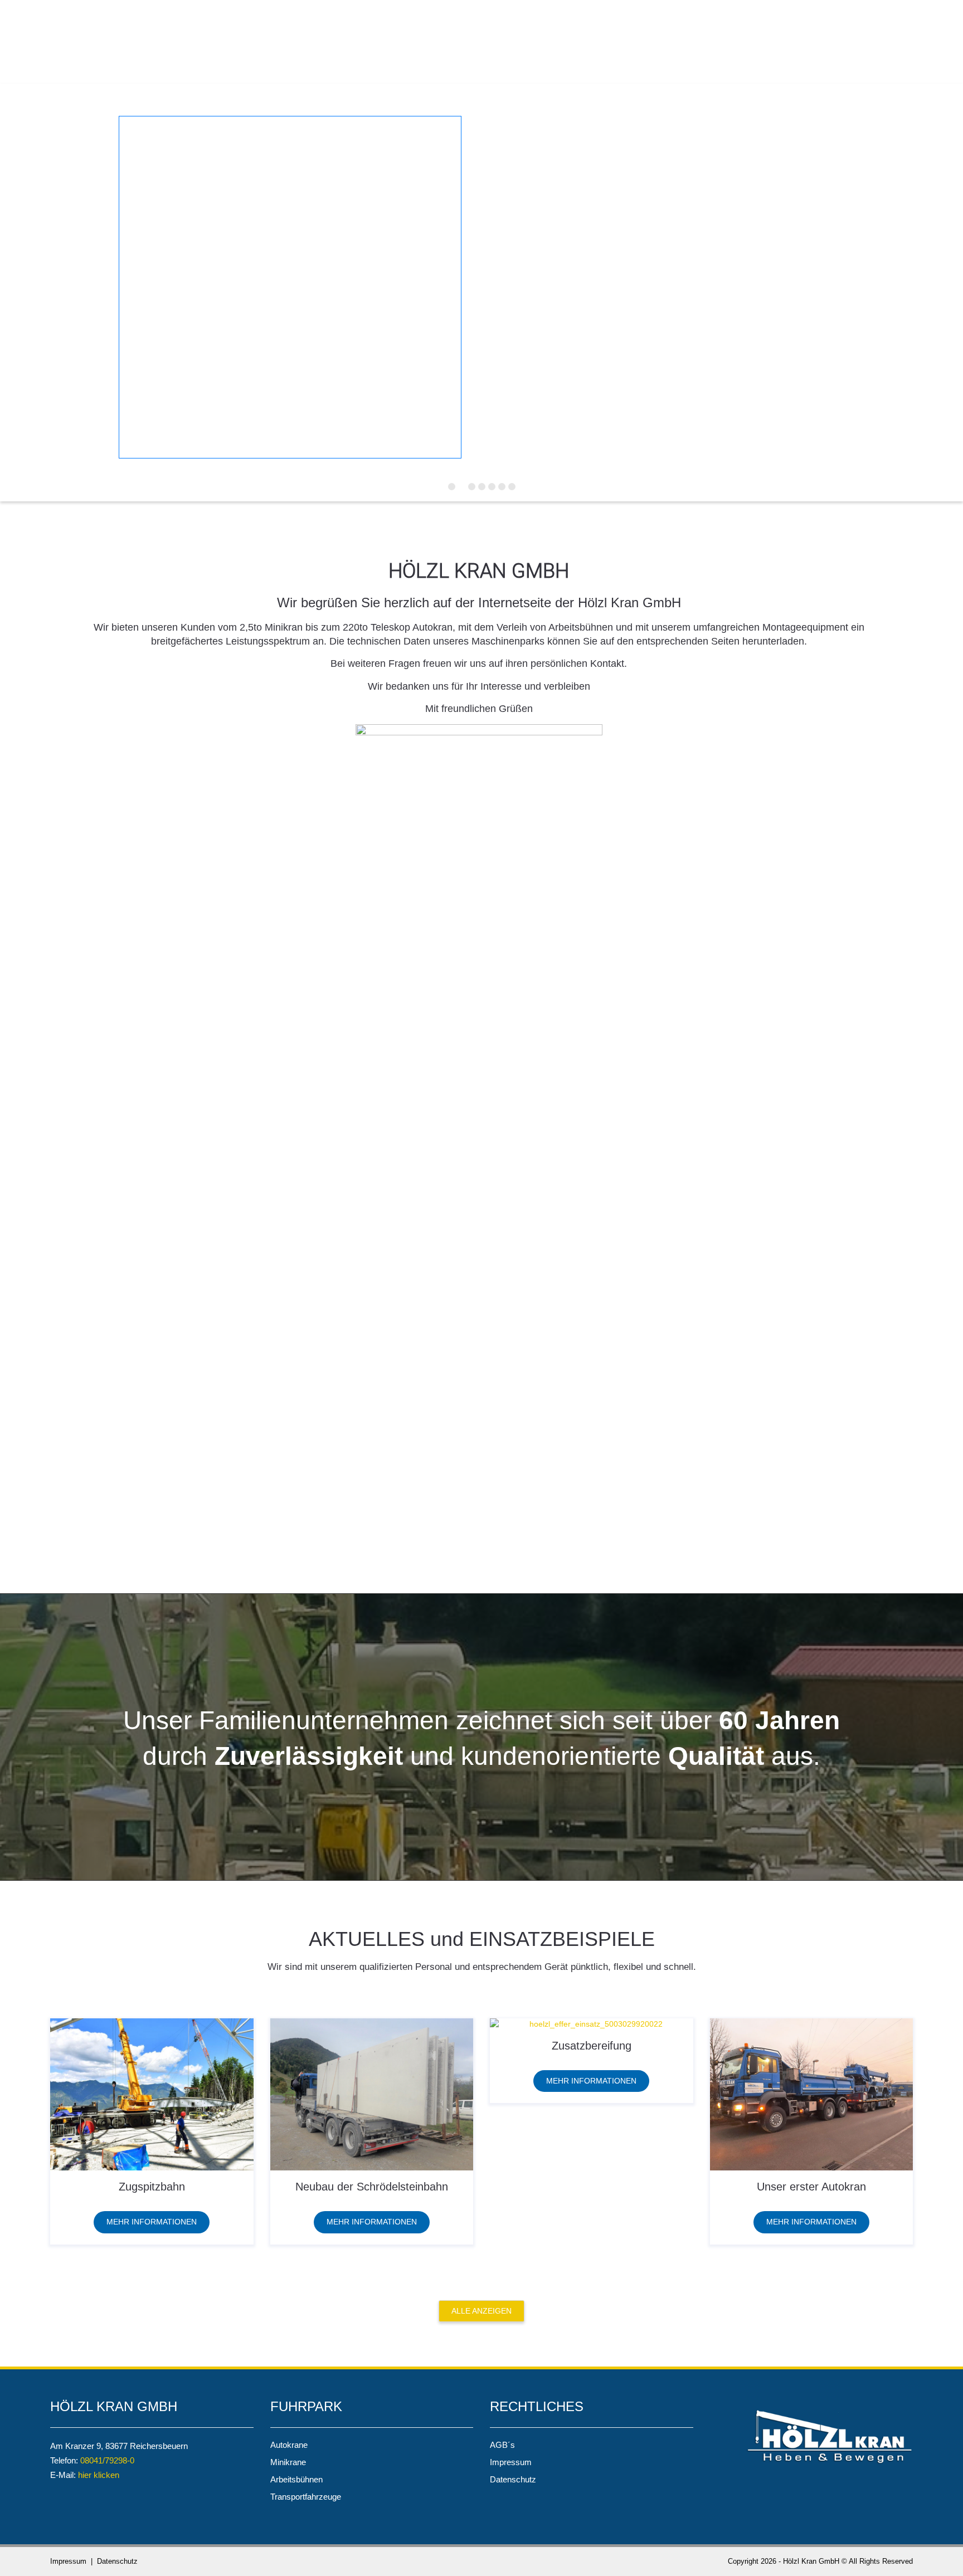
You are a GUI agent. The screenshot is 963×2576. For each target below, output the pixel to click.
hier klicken (99, 2475)
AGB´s (502, 2445)
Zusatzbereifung (592, 2046)
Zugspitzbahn (152, 2187)
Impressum (511, 2462)
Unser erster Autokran (811, 2187)
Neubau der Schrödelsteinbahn (372, 2187)
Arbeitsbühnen (296, 2479)
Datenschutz (513, 2479)
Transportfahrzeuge (306, 2497)
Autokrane (289, 2445)
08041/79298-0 (107, 2460)
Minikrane (288, 2462)
